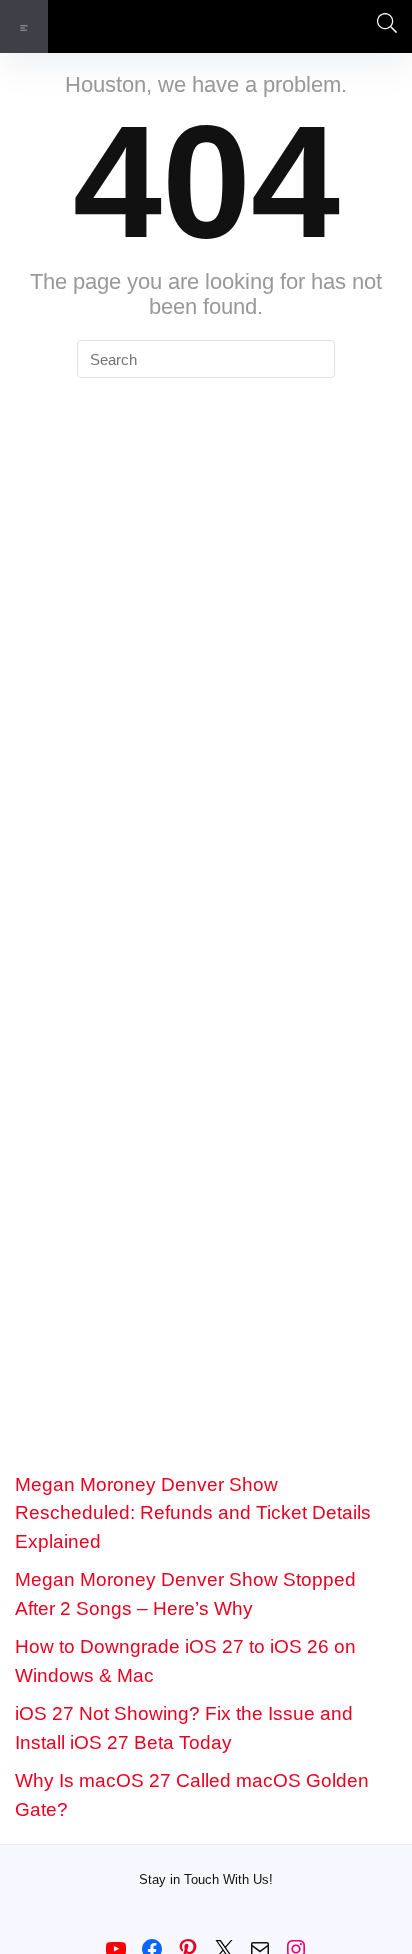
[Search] (381, 26)
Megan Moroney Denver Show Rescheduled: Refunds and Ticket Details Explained (193, 1513)
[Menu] (24, 26)
